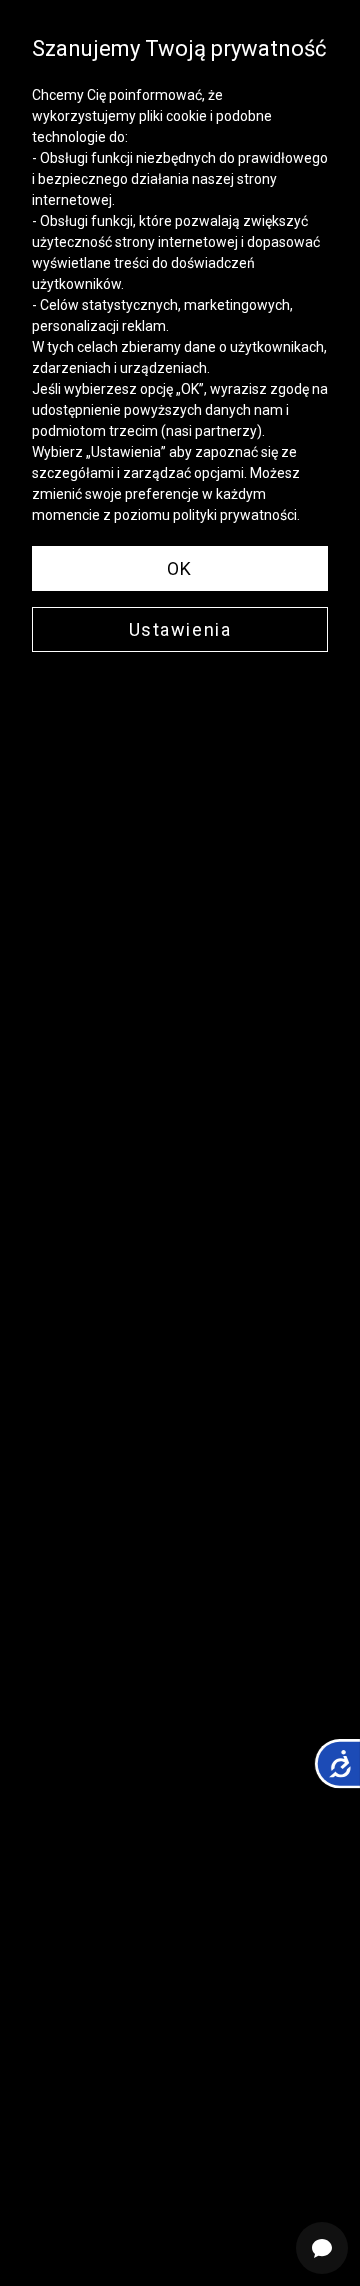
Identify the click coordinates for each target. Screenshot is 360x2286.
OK (180, 568)
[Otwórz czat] (322, 2248)
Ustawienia (180, 629)
